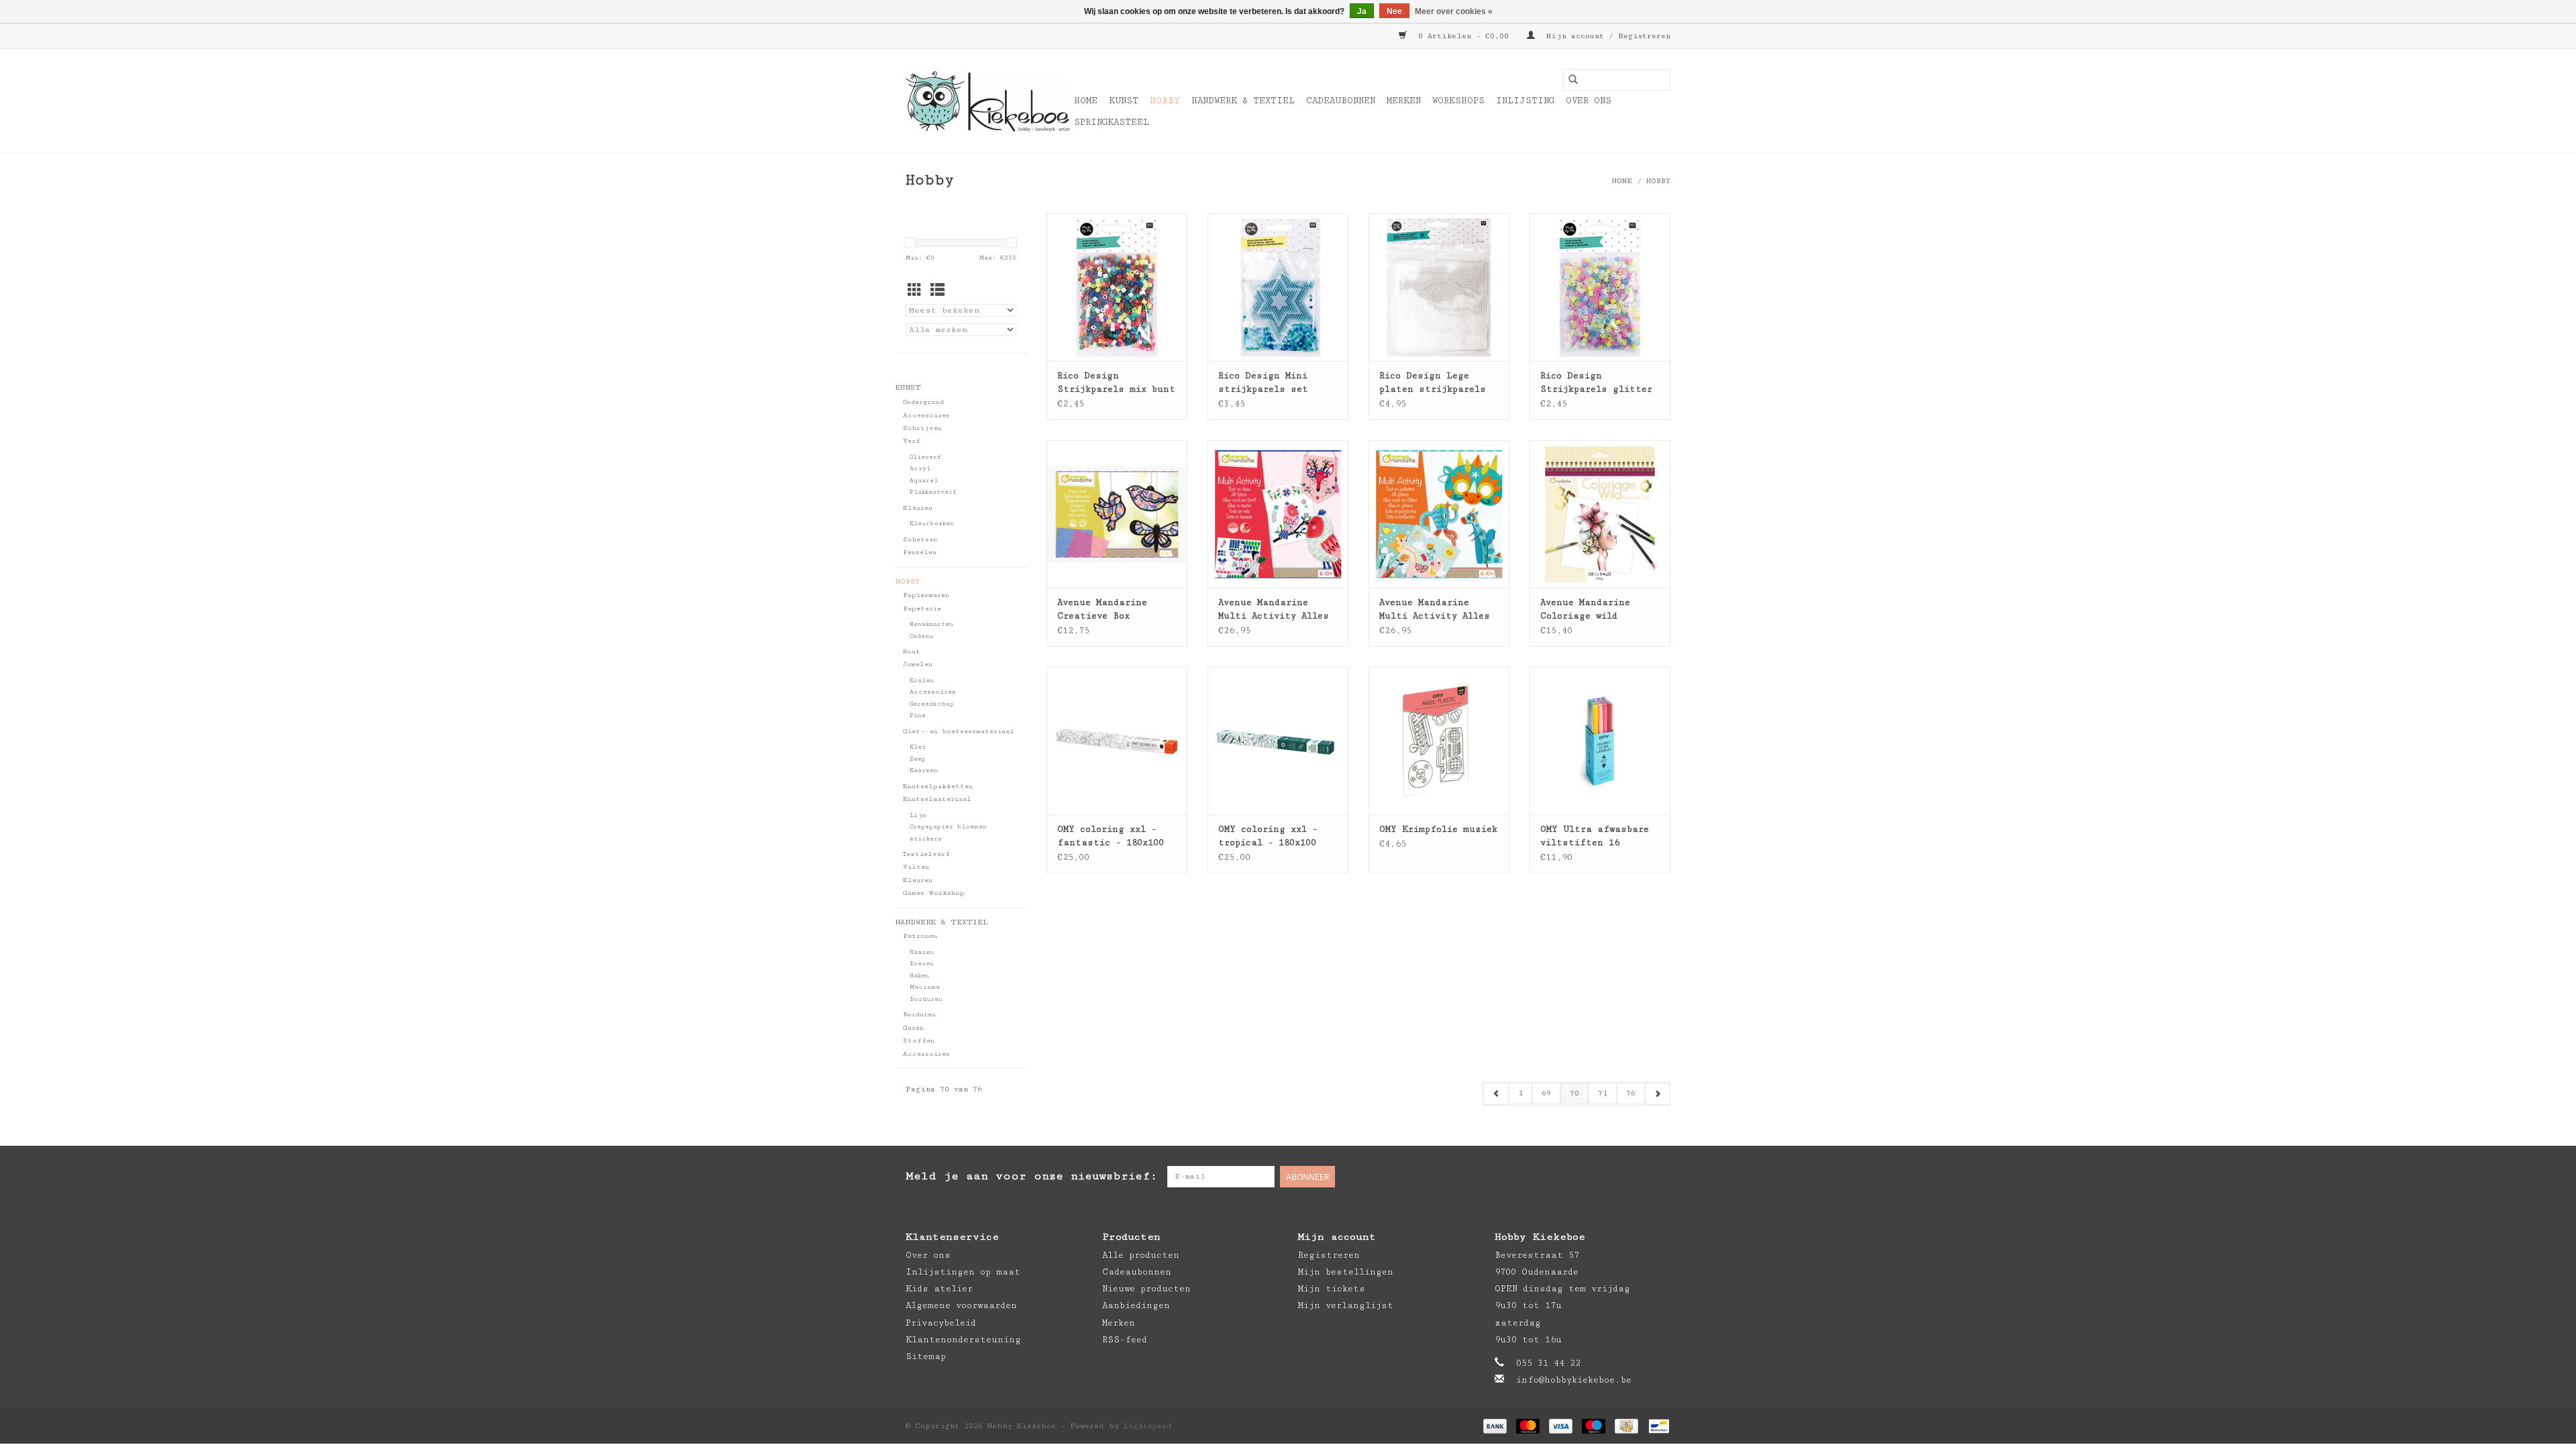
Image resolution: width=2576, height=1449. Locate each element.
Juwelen (918, 664)
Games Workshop (934, 893)
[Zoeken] (1573, 80)
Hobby (1165, 101)
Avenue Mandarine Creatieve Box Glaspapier (1102, 610)
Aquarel (924, 481)
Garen (913, 1028)
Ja (1362, 11)
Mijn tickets (1332, 1289)
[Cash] (1626, 1426)
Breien (922, 964)
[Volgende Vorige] (1657, 1094)
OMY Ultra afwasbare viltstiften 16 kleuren (1595, 837)
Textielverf (926, 854)
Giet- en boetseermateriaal (959, 731)
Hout (912, 651)
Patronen (920, 936)
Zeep (918, 759)
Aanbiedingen (1136, 1305)
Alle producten (1141, 1255)
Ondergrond (923, 402)
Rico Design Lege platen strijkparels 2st (1433, 383)
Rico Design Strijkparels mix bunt (1116, 382)
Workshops (1458, 101)
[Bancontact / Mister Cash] (1657, 1426)
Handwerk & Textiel (1243, 101)
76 (1631, 1093)
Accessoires (926, 415)
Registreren (1329, 1255)
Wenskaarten (931, 624)
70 (1574, 1093)
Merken (1404, 101)
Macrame (925, 987)
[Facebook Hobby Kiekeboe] (1606, 1177)
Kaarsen (924, 770)
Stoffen (919, 1040)
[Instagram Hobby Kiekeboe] (1660, 1177)
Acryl (920, 469)
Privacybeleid (941, 1323)
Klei (918, 747)
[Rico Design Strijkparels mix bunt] (1117, 287)
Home (1086, 101)
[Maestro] (1594, 1426)
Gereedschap (932, 704)
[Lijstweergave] (937, 291)
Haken (919, 976)
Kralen (922, 681)
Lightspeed (1148, 1426)
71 (1603, 1093)
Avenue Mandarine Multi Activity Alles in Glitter (1435, 610)
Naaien (922, 952)
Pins (918, 715)
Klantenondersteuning (963, 1340)
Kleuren (918, 508)
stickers (926, 839)
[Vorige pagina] (1496, 1094)
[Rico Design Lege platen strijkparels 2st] (1439, 287)
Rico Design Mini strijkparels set (1263, 382)
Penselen (920, 552)
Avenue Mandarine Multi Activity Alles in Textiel (1274, 610)
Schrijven (922, 428)
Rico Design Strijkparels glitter (1596, 382)
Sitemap (926, 1356)
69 (1546, 1093)
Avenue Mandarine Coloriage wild (1585, 609)
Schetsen (920, 539)
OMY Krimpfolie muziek (1438, 829)
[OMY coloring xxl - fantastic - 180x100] (1117, 741)
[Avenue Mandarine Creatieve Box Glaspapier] (1117, 514)
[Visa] (1561, 1426)
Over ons (1589, 101)
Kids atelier (939, 1289)
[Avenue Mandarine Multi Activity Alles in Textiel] (1278, 514)
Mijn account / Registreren (1606, 36)
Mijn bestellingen (1346, 1272)
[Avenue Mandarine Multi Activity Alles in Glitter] (1439, 514)
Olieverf (925, 457)
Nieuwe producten (1146, 1289)
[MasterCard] (1528, 1426)
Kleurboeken (932, 524)
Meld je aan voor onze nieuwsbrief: (1031, 1176)
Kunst (1124, 101)
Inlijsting (1525, 101)
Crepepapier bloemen (948, 827)
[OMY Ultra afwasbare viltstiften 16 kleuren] (1600, 741)
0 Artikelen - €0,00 (1463, 36)
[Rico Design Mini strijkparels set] (1278, 287)
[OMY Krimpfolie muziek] (1439, 741)
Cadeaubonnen (1341, 101)
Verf (912, 441)
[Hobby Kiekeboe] (988, 101)
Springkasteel (1112, 122)
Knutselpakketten (938, 786)
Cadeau (921, 636)
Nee (1394, 11)
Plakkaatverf (933, 492)
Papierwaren (926, 595)
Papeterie (922, 608)
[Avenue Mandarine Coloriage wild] (1600, 514)
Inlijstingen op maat (963, 1272)
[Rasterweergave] (915, 291)
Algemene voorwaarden (961, 1305)
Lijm (918, 815)
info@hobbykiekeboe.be (1574, 1380)
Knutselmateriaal (937, 799)
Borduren (926, 999)
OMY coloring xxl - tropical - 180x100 (1268, 836)
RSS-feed (1125, 1340)
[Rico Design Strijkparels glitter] (1600, 287)
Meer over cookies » (1454, 11)
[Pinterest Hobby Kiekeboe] (1633, 1177)
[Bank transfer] (1495, 1426)
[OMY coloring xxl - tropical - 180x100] (1278, 741)
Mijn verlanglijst (1346, 1305)
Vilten (916, 867)
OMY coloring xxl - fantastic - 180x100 (1111, 836)
